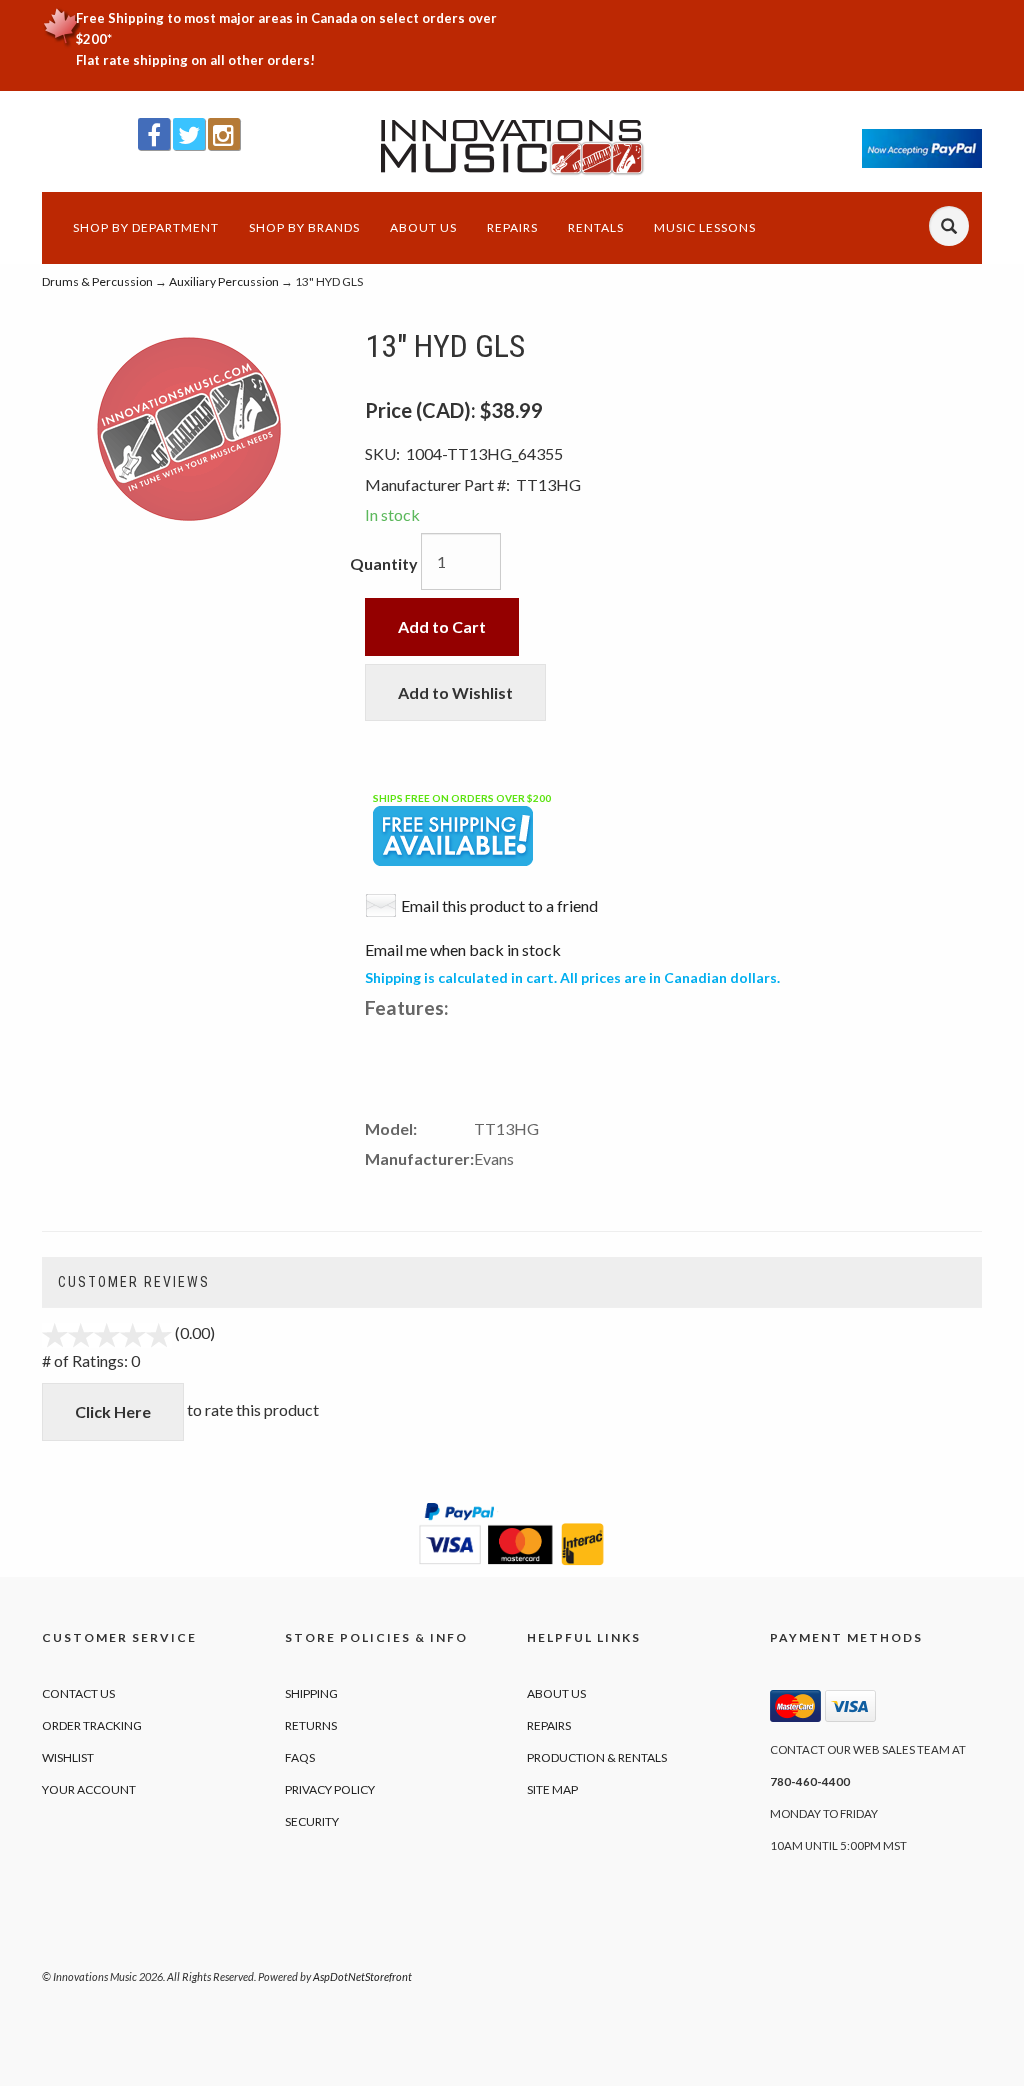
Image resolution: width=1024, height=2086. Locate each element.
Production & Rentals (597, 1757)
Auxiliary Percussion (224, 281)
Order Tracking (92, 1725)
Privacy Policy (330, 1789)
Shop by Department (146, 227)
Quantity (384, 563)
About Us (423, 227)
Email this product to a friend (499, 905)
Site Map (552, 1789)
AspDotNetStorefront (362, 1976)
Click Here (113, 1411)
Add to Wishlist (455, 692)
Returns (311, 1725)
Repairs (512, 227)
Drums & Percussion (97, 281)
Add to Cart (442, 626)
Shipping (311, 1693)
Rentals (596, 227)
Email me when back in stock (463, 949)
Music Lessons (705, 227)
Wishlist (68, 1757)
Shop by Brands (304, 227)
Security (312, 1821)
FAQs (300, 1757)
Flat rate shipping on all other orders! (195, 60)
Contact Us (78, 1693)
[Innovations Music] (511, 147)
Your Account (89, 1789)
